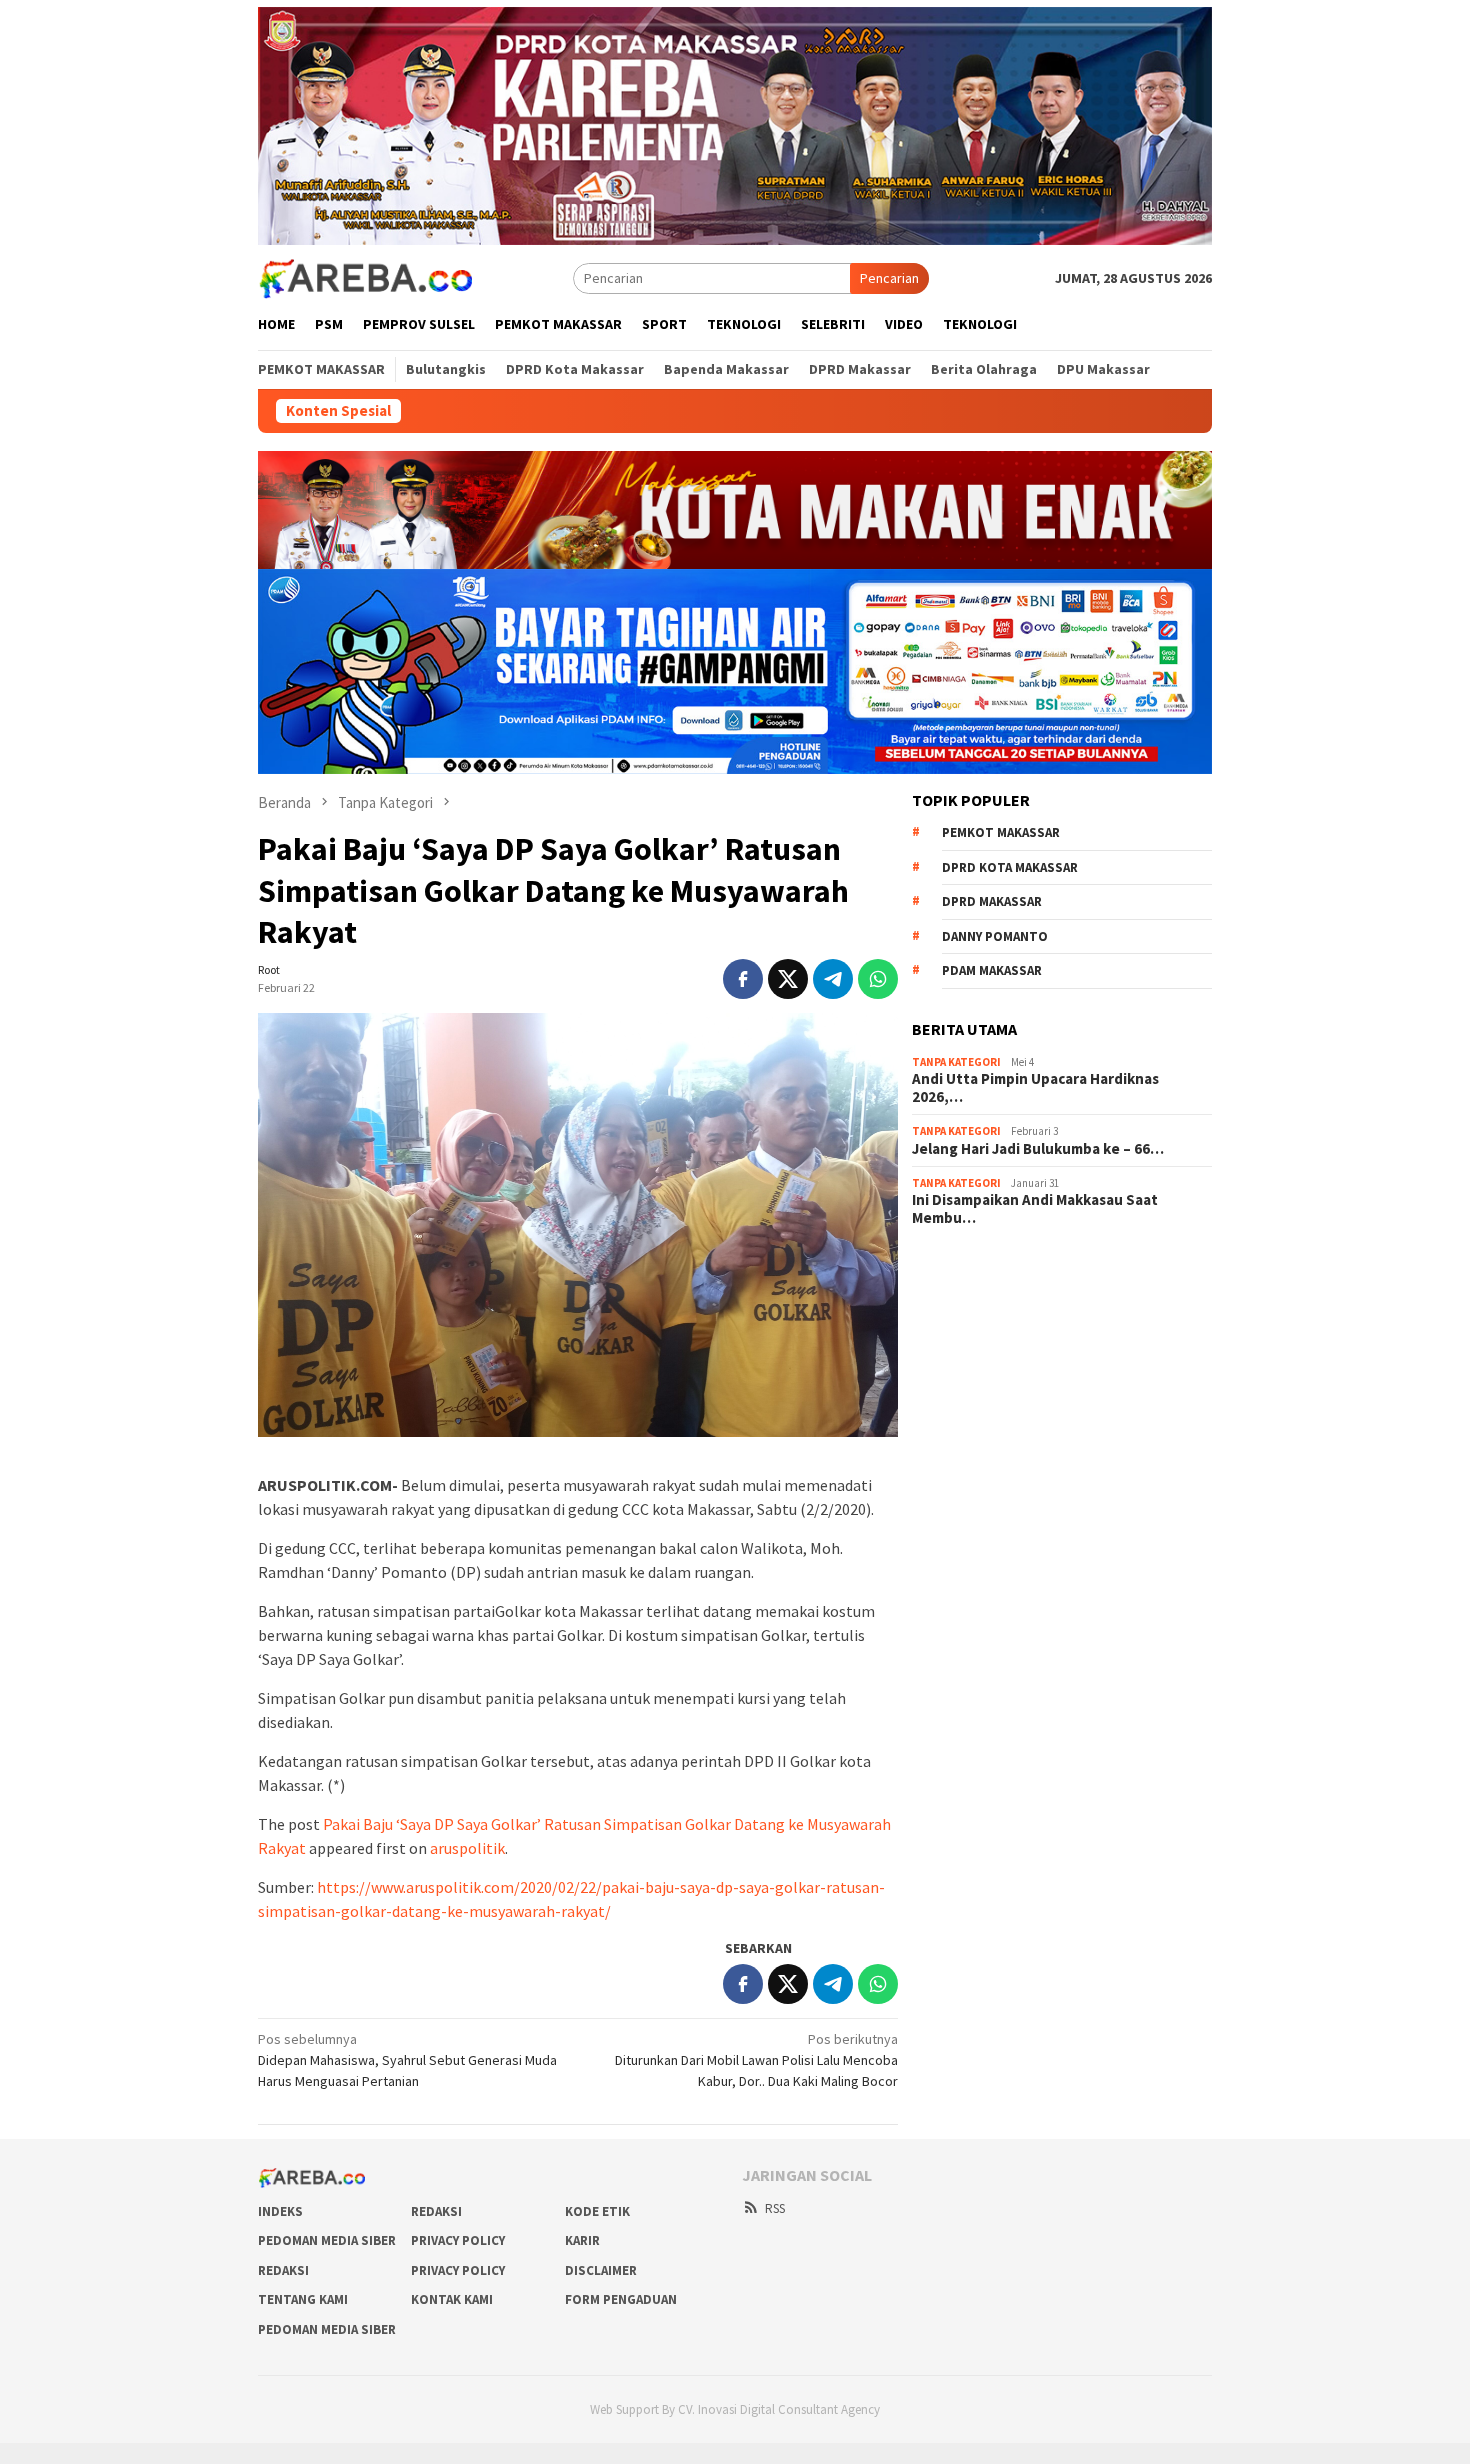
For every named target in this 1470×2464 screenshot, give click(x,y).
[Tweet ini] (788, 979)
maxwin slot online (966, 1297)
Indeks (280, 2211)
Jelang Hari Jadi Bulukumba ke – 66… (1038, 1149)
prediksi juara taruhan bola (991, 1459)
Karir (582, 2240)
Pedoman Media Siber (327, 2240)
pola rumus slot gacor (977, 1324)
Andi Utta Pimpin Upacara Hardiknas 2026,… (1035, 1088)
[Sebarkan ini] (743, 979)
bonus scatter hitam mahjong (999, 1405)
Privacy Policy (458, 2240)
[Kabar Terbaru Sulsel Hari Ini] (365, 277)
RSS (775, 2208)
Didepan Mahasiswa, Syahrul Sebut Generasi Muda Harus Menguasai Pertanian (407, 2060)
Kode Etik (597, 2211)
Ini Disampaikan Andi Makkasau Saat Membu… (1035, 1209)
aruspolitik (467, 1848)
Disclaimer (601, 2270)
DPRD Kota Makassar (1010, 867)
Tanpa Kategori (956, 1062)
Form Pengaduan (621, 2299)
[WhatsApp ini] (878, 979)
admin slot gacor (962, 1351)
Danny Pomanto (995, 936)
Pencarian (889, 278)
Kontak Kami (452, 2299)
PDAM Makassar (992, 970)
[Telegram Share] (833, 979)
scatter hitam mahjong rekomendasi (1020, 1270)
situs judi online (958, 1378)
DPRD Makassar (992, 901)
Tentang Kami (303, 2299)
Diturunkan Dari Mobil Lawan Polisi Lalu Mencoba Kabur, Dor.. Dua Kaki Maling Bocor (756, 2060)
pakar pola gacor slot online (995, 1432)
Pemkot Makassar (1001, 832)
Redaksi (436, 2211)
